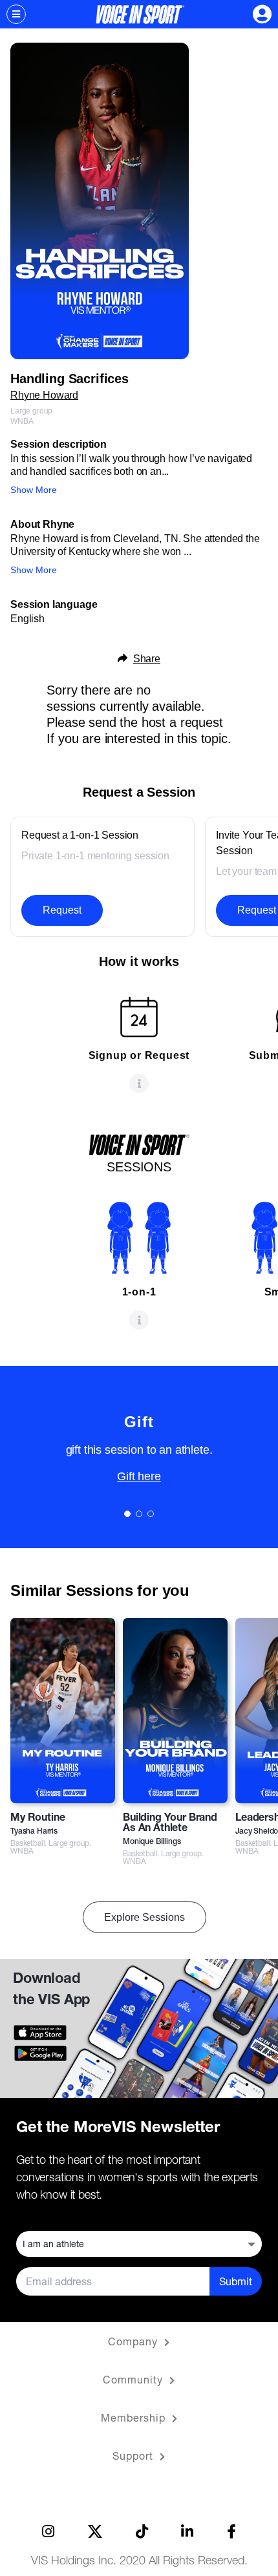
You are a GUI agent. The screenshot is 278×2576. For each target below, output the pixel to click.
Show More (34, 490)
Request (62, 910)
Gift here (139, 1476)
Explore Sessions (144, 1917)
